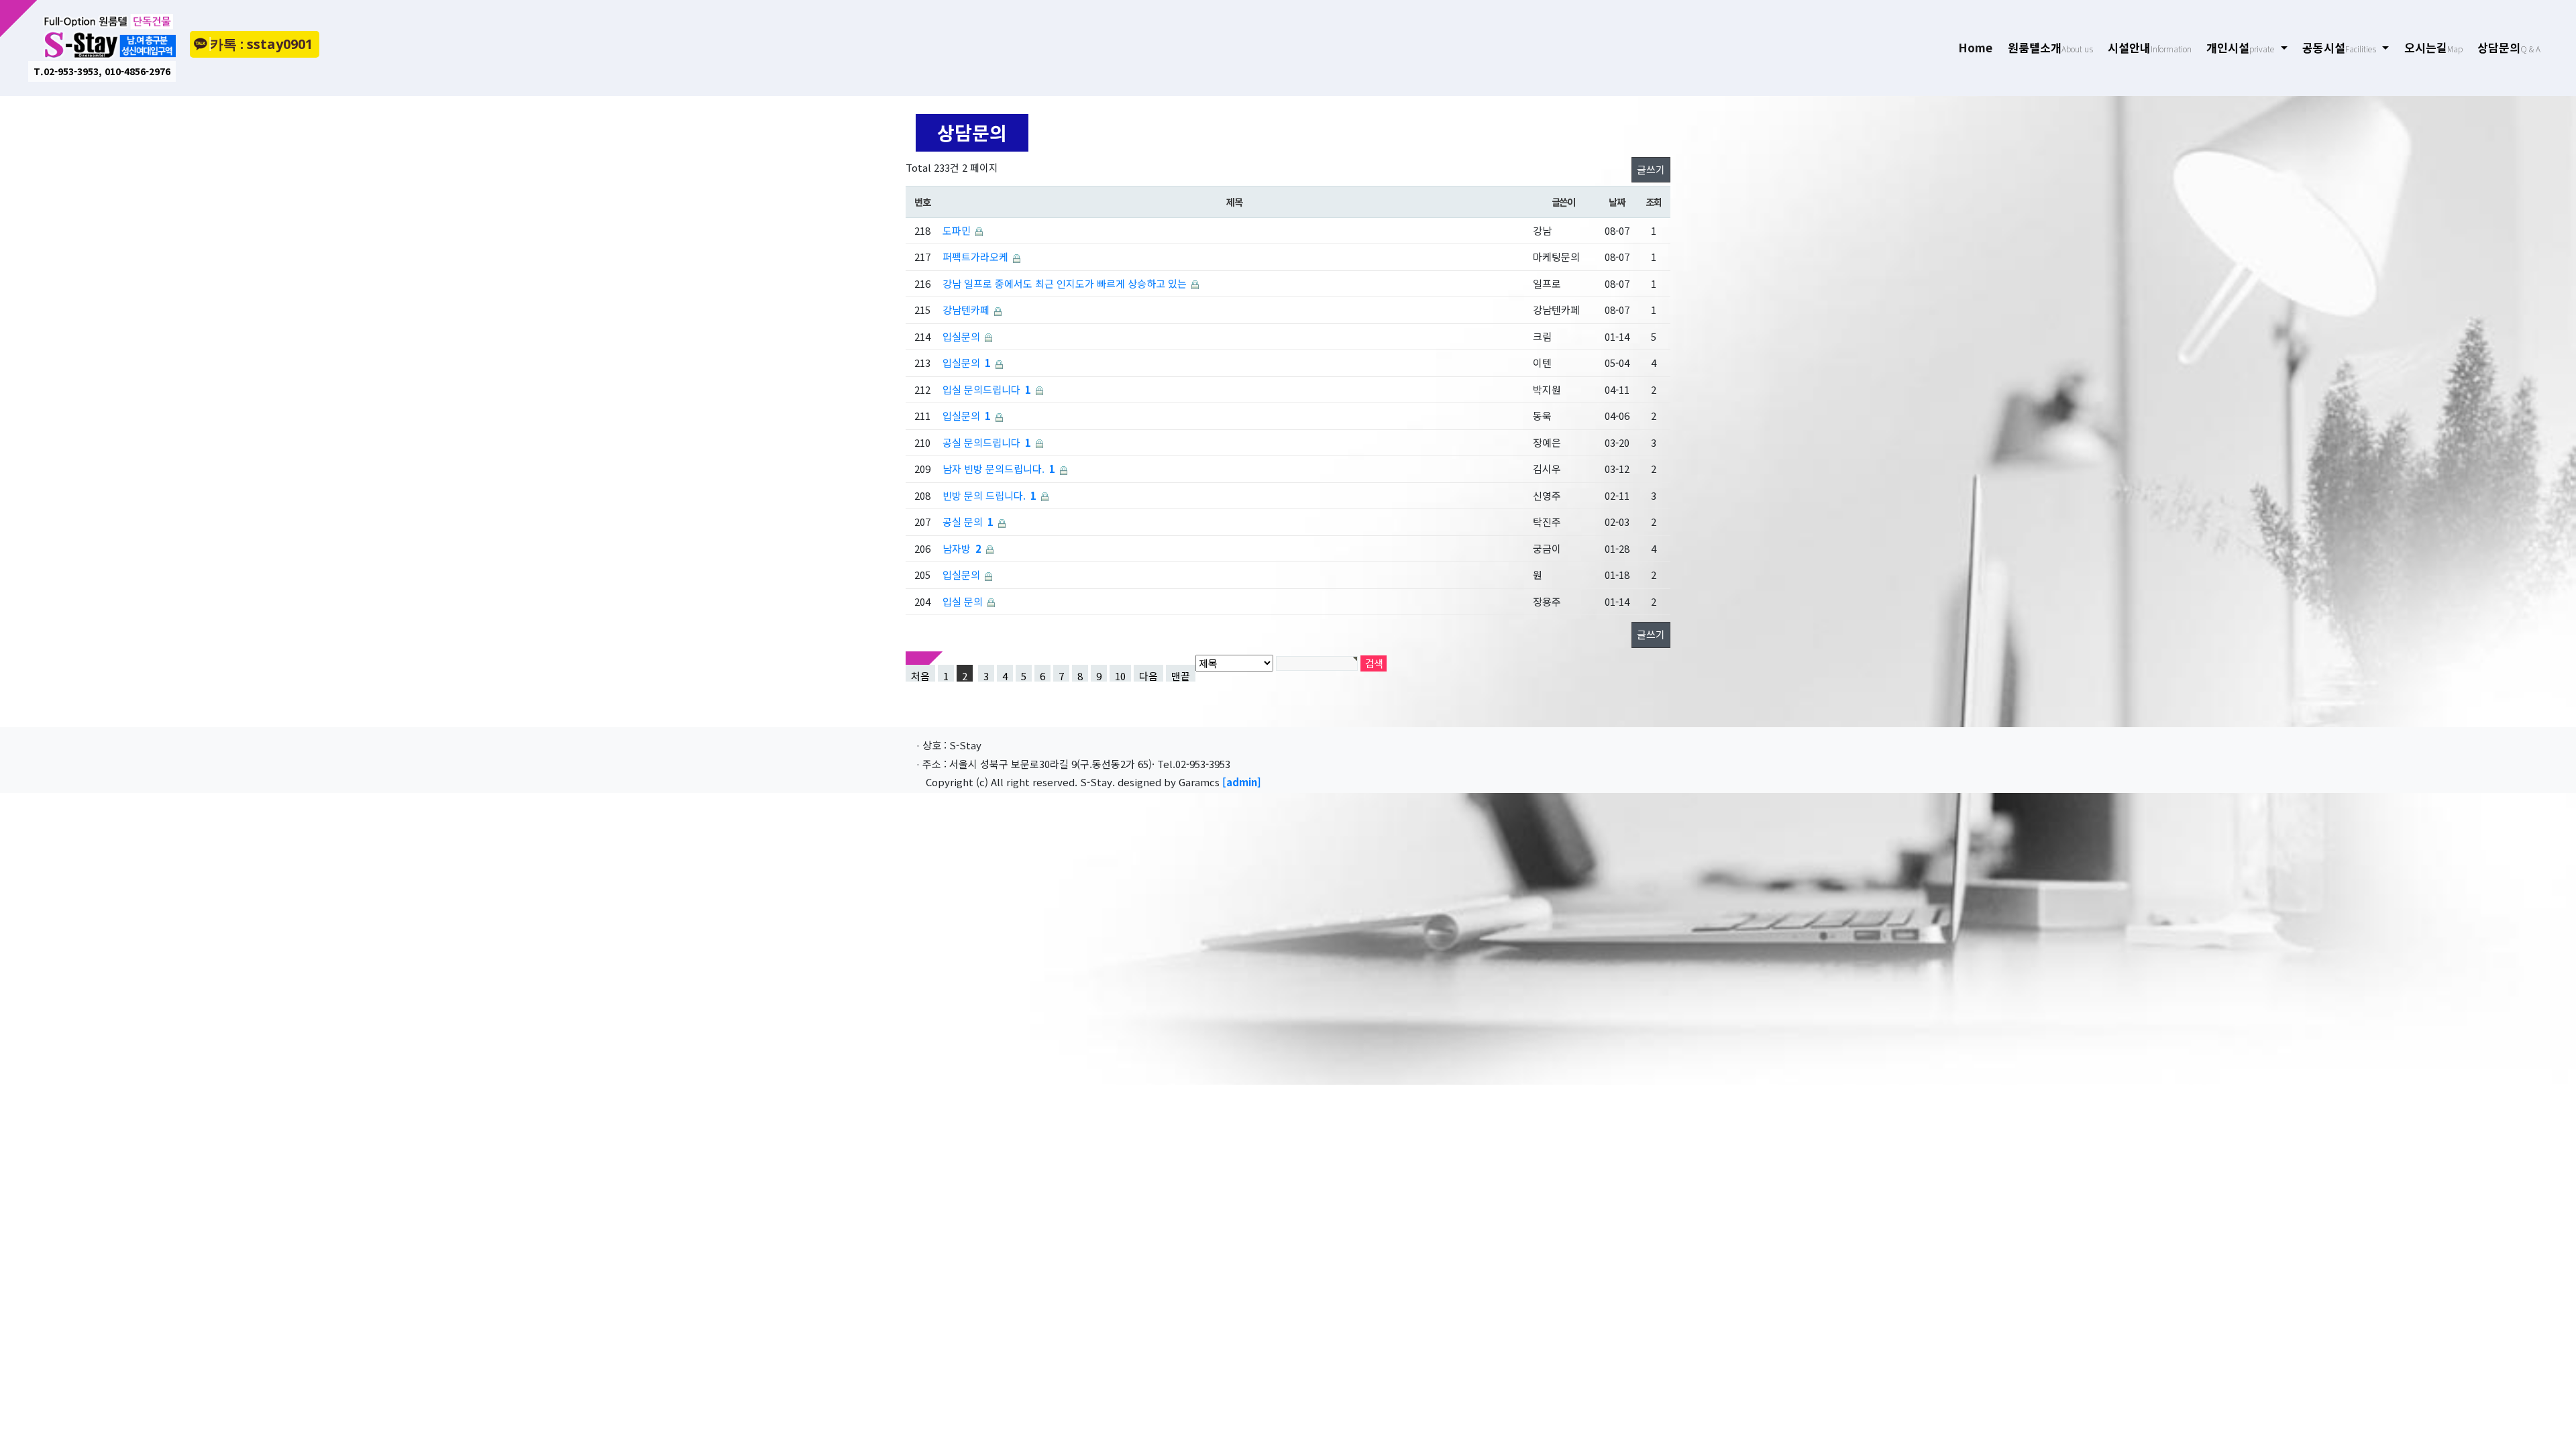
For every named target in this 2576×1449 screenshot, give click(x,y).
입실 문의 (963, 601)
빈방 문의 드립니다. (984, 495)
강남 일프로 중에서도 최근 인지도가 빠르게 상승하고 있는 (1065, 283)
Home (1979, 47)
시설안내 (2150, 47)
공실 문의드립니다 (981, 442)
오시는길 (2433, 47)
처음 (920, 675)
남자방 (957, 548)
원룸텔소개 (2050, 47)
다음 (1148, 675)
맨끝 (1181, 675)
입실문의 (961, 336)
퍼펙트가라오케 (975, 257)
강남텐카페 (966, 310)
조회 (1653, 202)
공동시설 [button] (2339, 47)
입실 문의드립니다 (981, 389)
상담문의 (2509, 47)
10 (1120, 675)
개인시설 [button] (2240, 47)
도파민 (957, 230)
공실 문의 (963, 522)
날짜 (1616, 202)
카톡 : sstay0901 (261, 44)
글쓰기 (1651, 169)
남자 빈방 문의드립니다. (994, 469)
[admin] (1242, 782)
